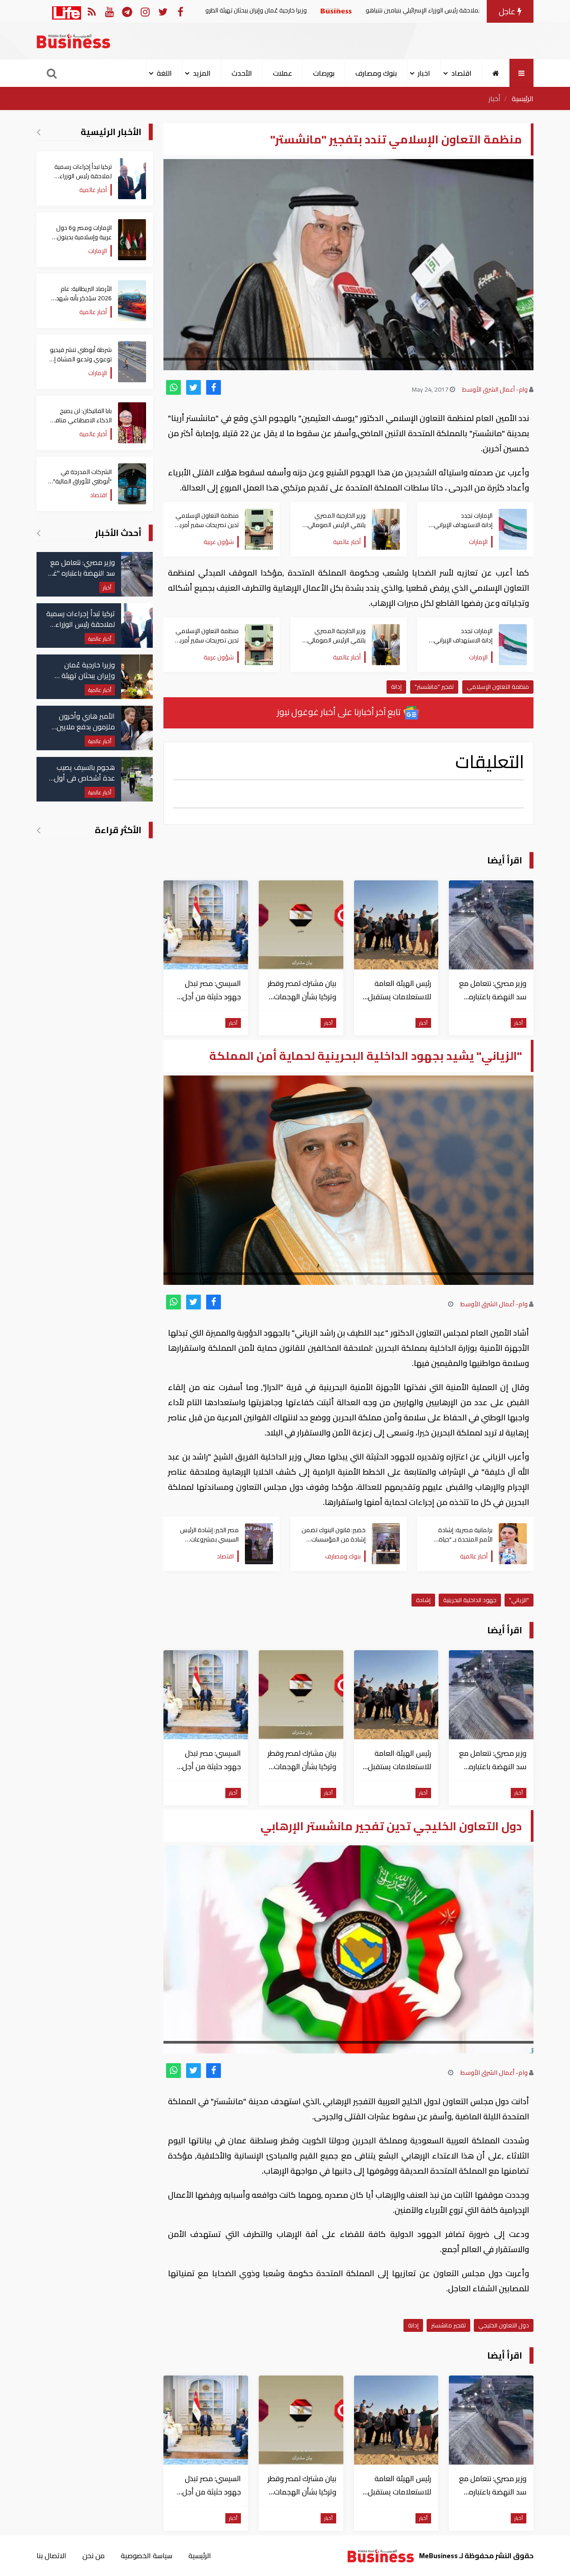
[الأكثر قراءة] (39, 830)
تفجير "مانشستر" (434, 687)
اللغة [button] (164, 73)
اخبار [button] (424, 73)
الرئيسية (523, 98)
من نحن (94, 2556)
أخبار (495, 98)
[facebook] (214, 387)
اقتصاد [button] (461, 73)
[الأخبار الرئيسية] (39, 132)
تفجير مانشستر (448, 2325)
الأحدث (242, 73)
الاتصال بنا (51, 2556)
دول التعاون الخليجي (504, 2325)
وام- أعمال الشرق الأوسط (495, 389)
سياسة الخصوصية (147, 2556)
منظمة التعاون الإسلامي (498, 687)
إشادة (423, 1600)
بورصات (324, 73)
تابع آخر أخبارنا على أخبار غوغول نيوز (340, 712)
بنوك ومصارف (376, 73)
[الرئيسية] (496, 73)
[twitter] (193, 387)
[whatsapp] (173, 387)
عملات (283, 73)
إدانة (396, 687)
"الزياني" (519, 1600)
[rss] (92, 11)
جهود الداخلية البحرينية (470, 1600)
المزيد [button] (202, 73)
